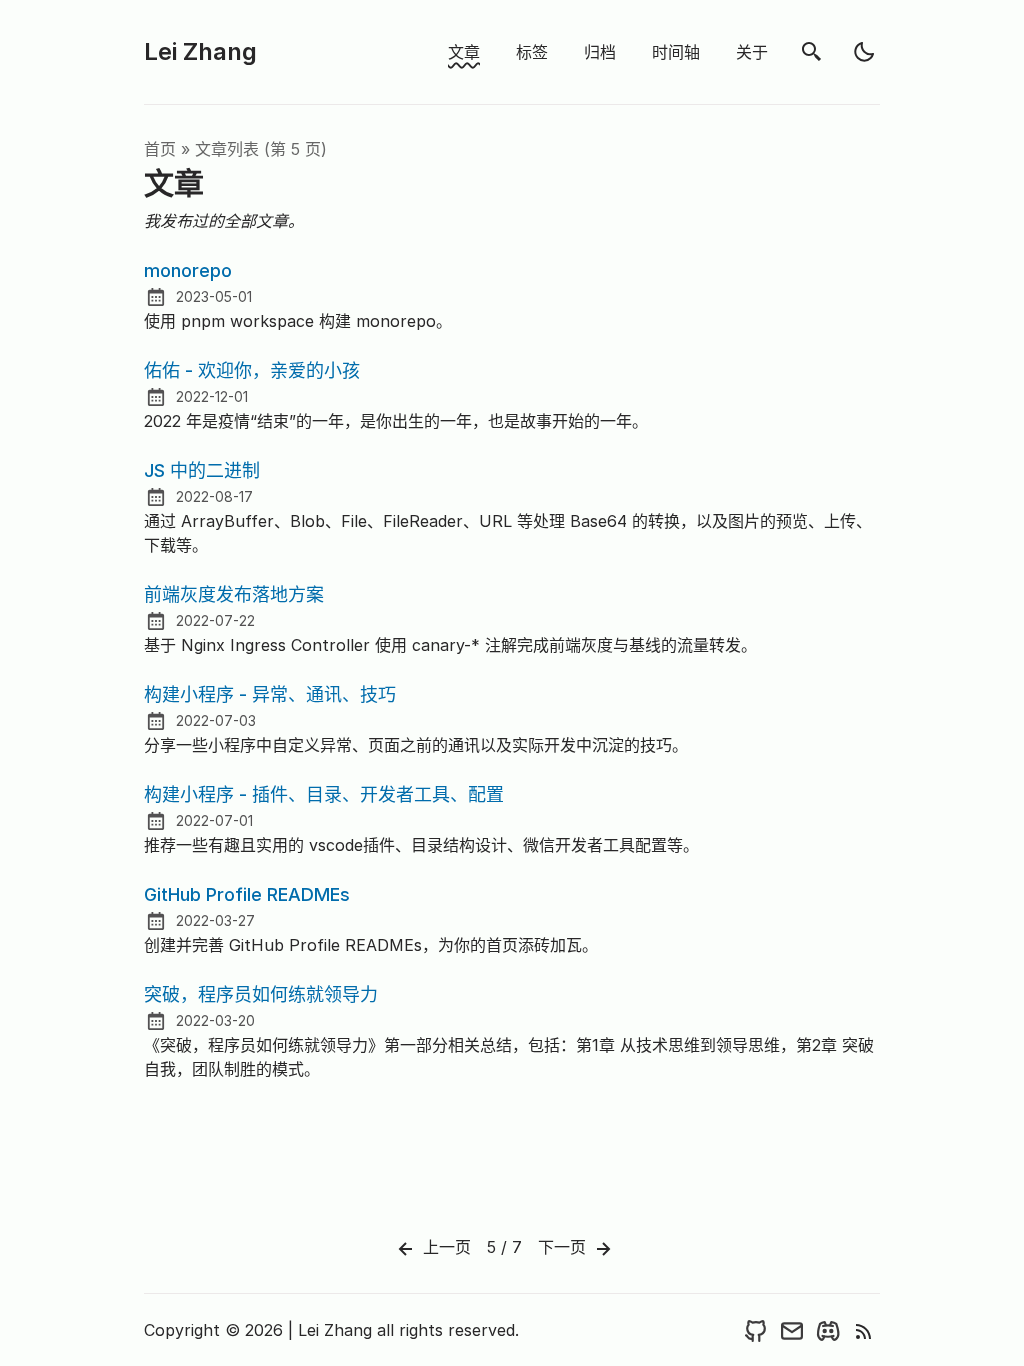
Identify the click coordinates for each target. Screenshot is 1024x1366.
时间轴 (676, 52)
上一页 (444, 1247)
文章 (464, 52)
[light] (864, 52)
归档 (600, 52)
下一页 (564, 1247)
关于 (752, 52)
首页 (160, 149)
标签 (532, 52)
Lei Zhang (200, 51)
